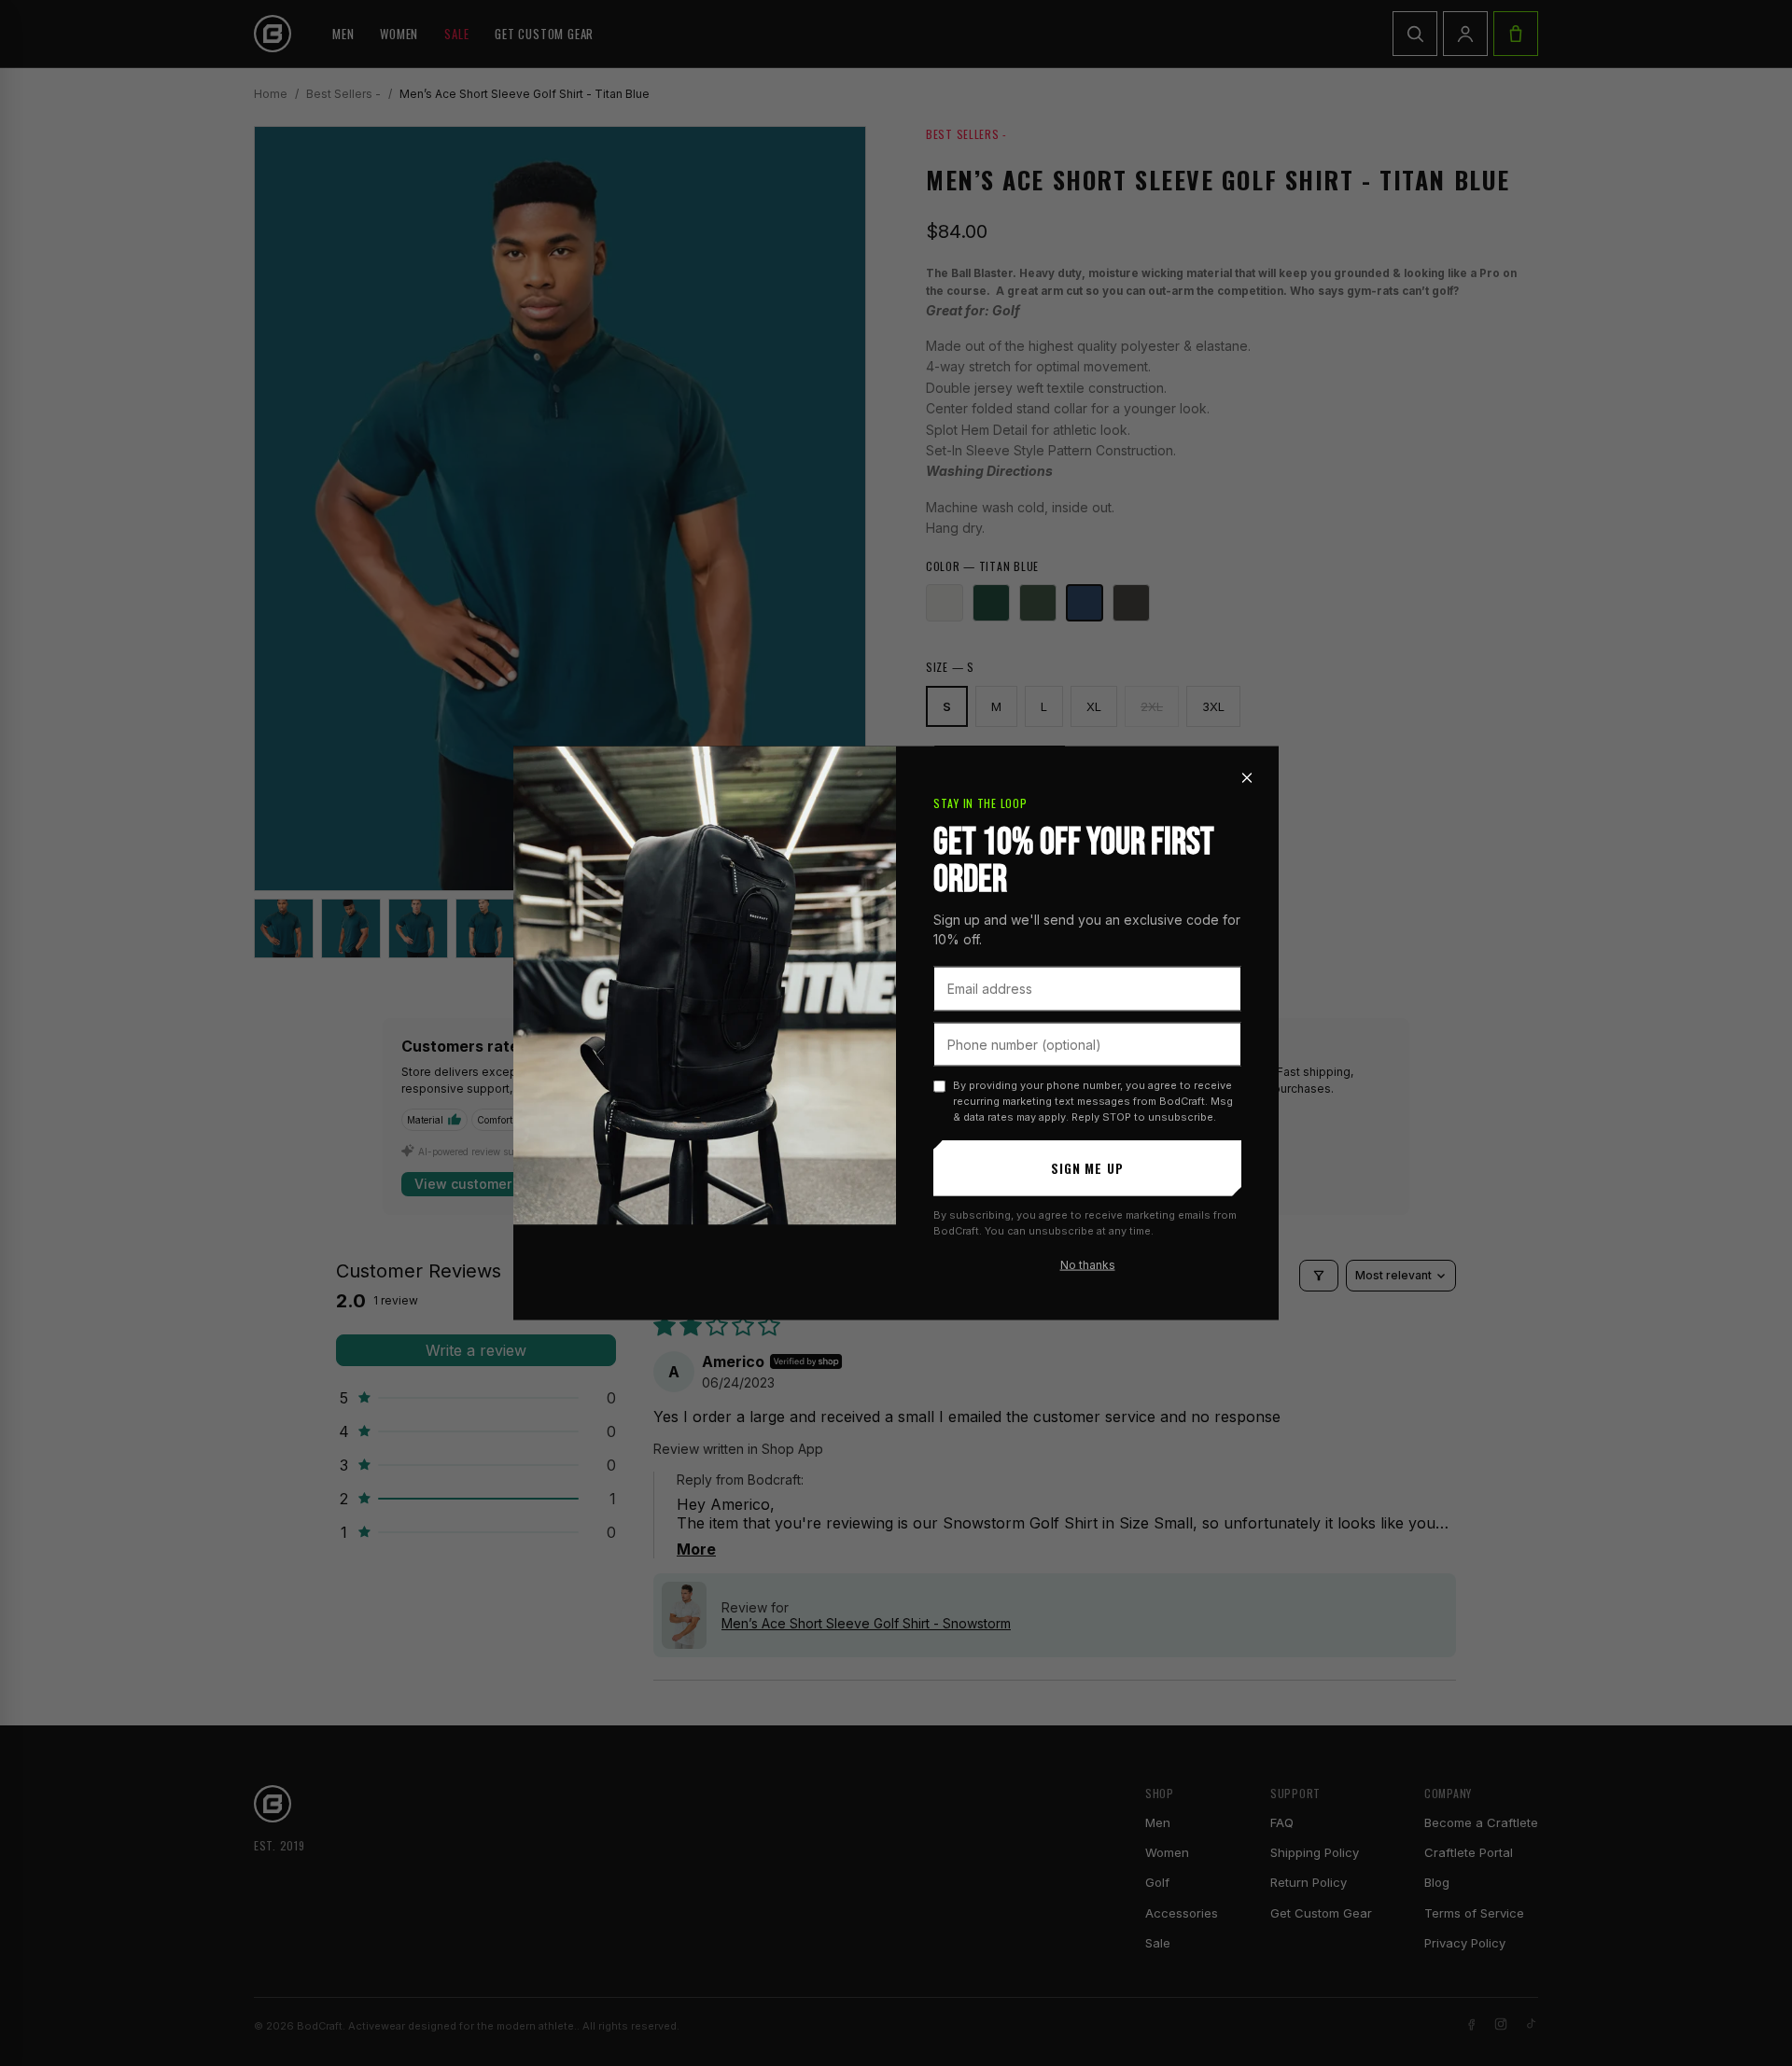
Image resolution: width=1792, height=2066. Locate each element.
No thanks (1088, 1265)
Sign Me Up (1087, 1168)
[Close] (1247, 778)
